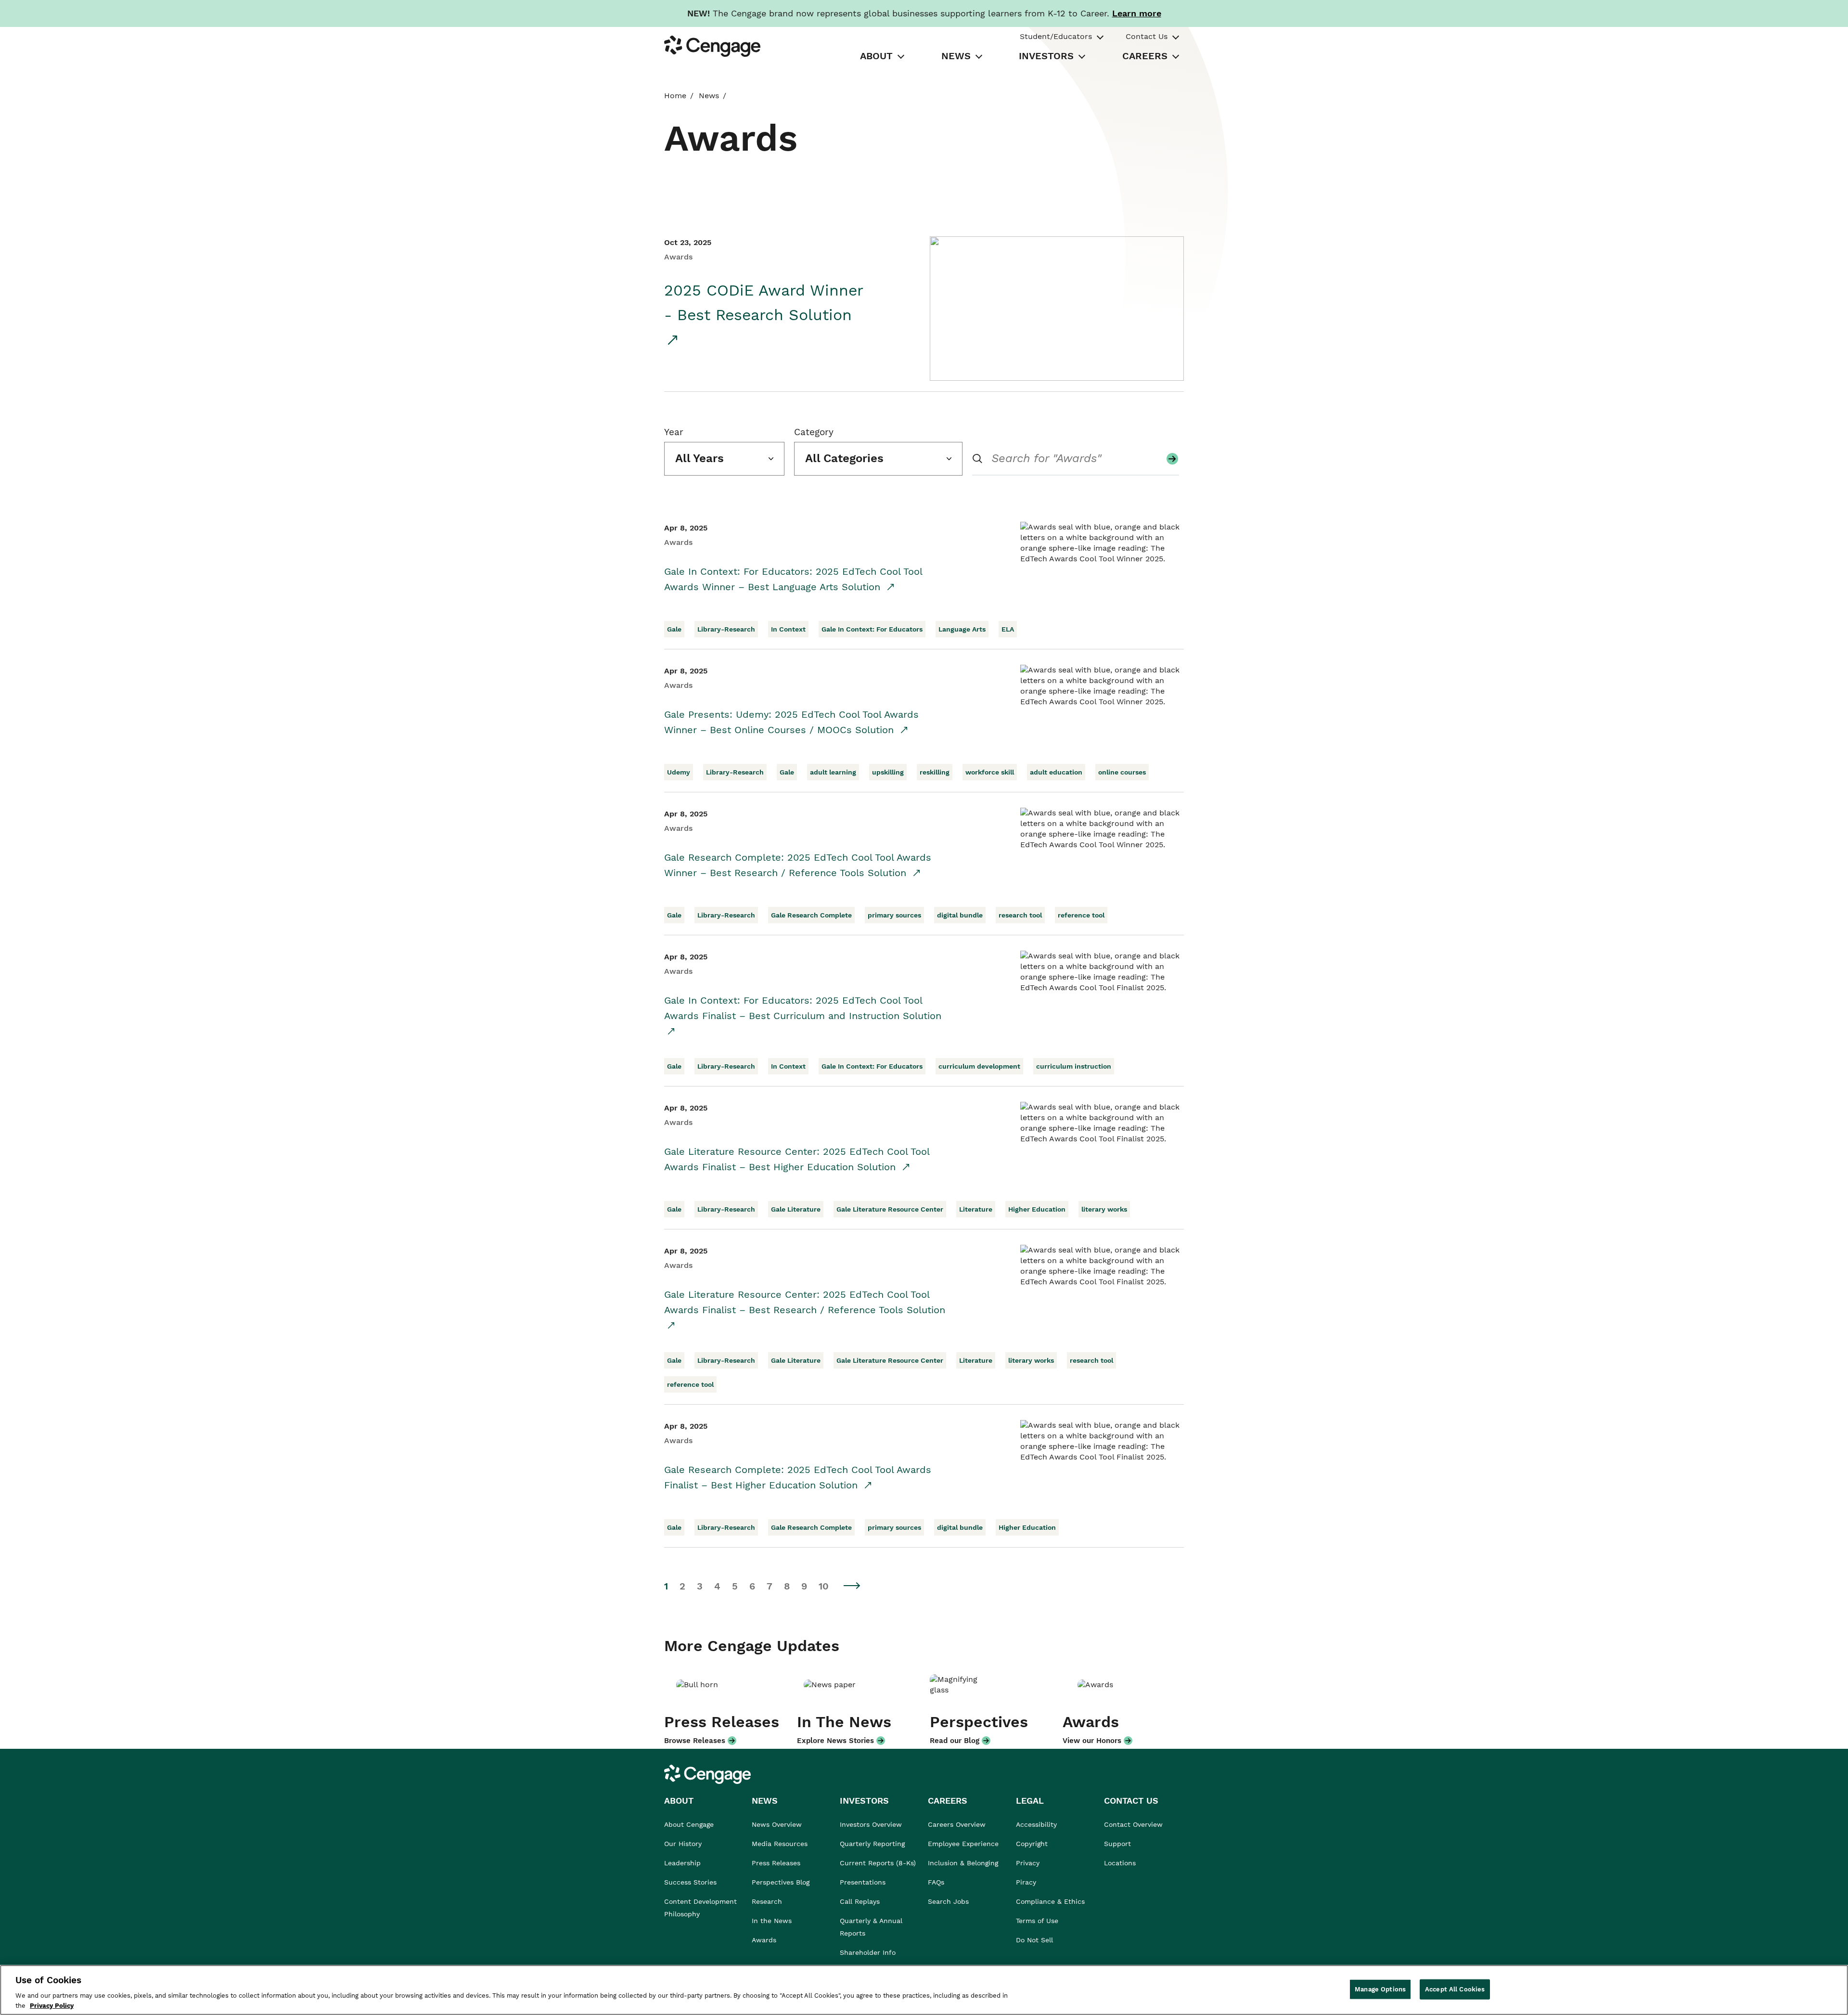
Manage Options (1380, 1989)
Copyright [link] (1032, 1844)
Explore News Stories (835, 1741)
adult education (1056, 772)
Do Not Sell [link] (1036, 1940)
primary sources (894, 915)
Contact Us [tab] (1147, 36)
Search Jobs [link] (948, 1901)
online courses (1122, 772)
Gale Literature (796, 1209)
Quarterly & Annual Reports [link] (871, 1927)
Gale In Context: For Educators (872, 629)
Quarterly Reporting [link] (872, 1844)
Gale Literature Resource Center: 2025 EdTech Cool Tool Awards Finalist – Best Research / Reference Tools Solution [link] (805, 1302)
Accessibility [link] (1036, 1824)
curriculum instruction (1074, 1066)
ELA (1008, 629)
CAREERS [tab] (1145, 56)
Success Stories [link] (690, 1882)
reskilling (935, 772)
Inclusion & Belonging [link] (963, 1863)
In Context (788, 629)
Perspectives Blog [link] (781, 1882)
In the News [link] (772, 1921)
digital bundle (960, 915)
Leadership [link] (682, 1863)
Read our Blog (955, 1741)
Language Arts (962, 629)
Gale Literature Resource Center (890, 1209)
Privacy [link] (1028, 1863)
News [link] (709, 96)
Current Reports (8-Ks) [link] (878, 1863)
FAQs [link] (936, 1882)
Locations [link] (1120, 1863)
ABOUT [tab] (876, 56)
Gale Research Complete (811, 915)
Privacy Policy (52, 2005)
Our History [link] (683, 1844)
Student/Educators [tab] (1056, 36)
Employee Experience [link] (963, 1844)
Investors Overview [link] (871, 1824)
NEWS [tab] (956, 56)
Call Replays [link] (860, 1901)
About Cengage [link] (689, 1824)
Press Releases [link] (776, 1863)
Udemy (679, 772)
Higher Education (1037, 1209)
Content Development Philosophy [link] (700, 1908)
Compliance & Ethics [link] (1050, 1901)
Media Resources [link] (780, 1844)
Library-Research (726, 629)
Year (674, 432)
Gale (674, 629)
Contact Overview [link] (1133, 1824)
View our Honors (1092, 1741)
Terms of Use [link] (1037, 1921)
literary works (1104, 1209)
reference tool (1081, 915)
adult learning (833, 772)
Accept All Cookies (1455, 1989)
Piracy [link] (1026, 1882)
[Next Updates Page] (852, 1585)
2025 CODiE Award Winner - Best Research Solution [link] (764, 303)
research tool (1020, 915)
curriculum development (979, 1066)
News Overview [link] (777, 1824)
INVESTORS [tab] (1046, 56)
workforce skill (990, 772)
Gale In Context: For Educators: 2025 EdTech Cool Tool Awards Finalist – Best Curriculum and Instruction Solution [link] (803, 1008)
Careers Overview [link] (957, 1824)
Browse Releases (695, 1741)
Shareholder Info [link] (868, 1952)
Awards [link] (764, 1940)
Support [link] (1119, 1844)
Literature (976, 1209)
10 (824, 1586)
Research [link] (767, 1901)
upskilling (888, 772)
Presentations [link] (863, 1882)
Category (814, 432)
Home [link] (675, 96)
